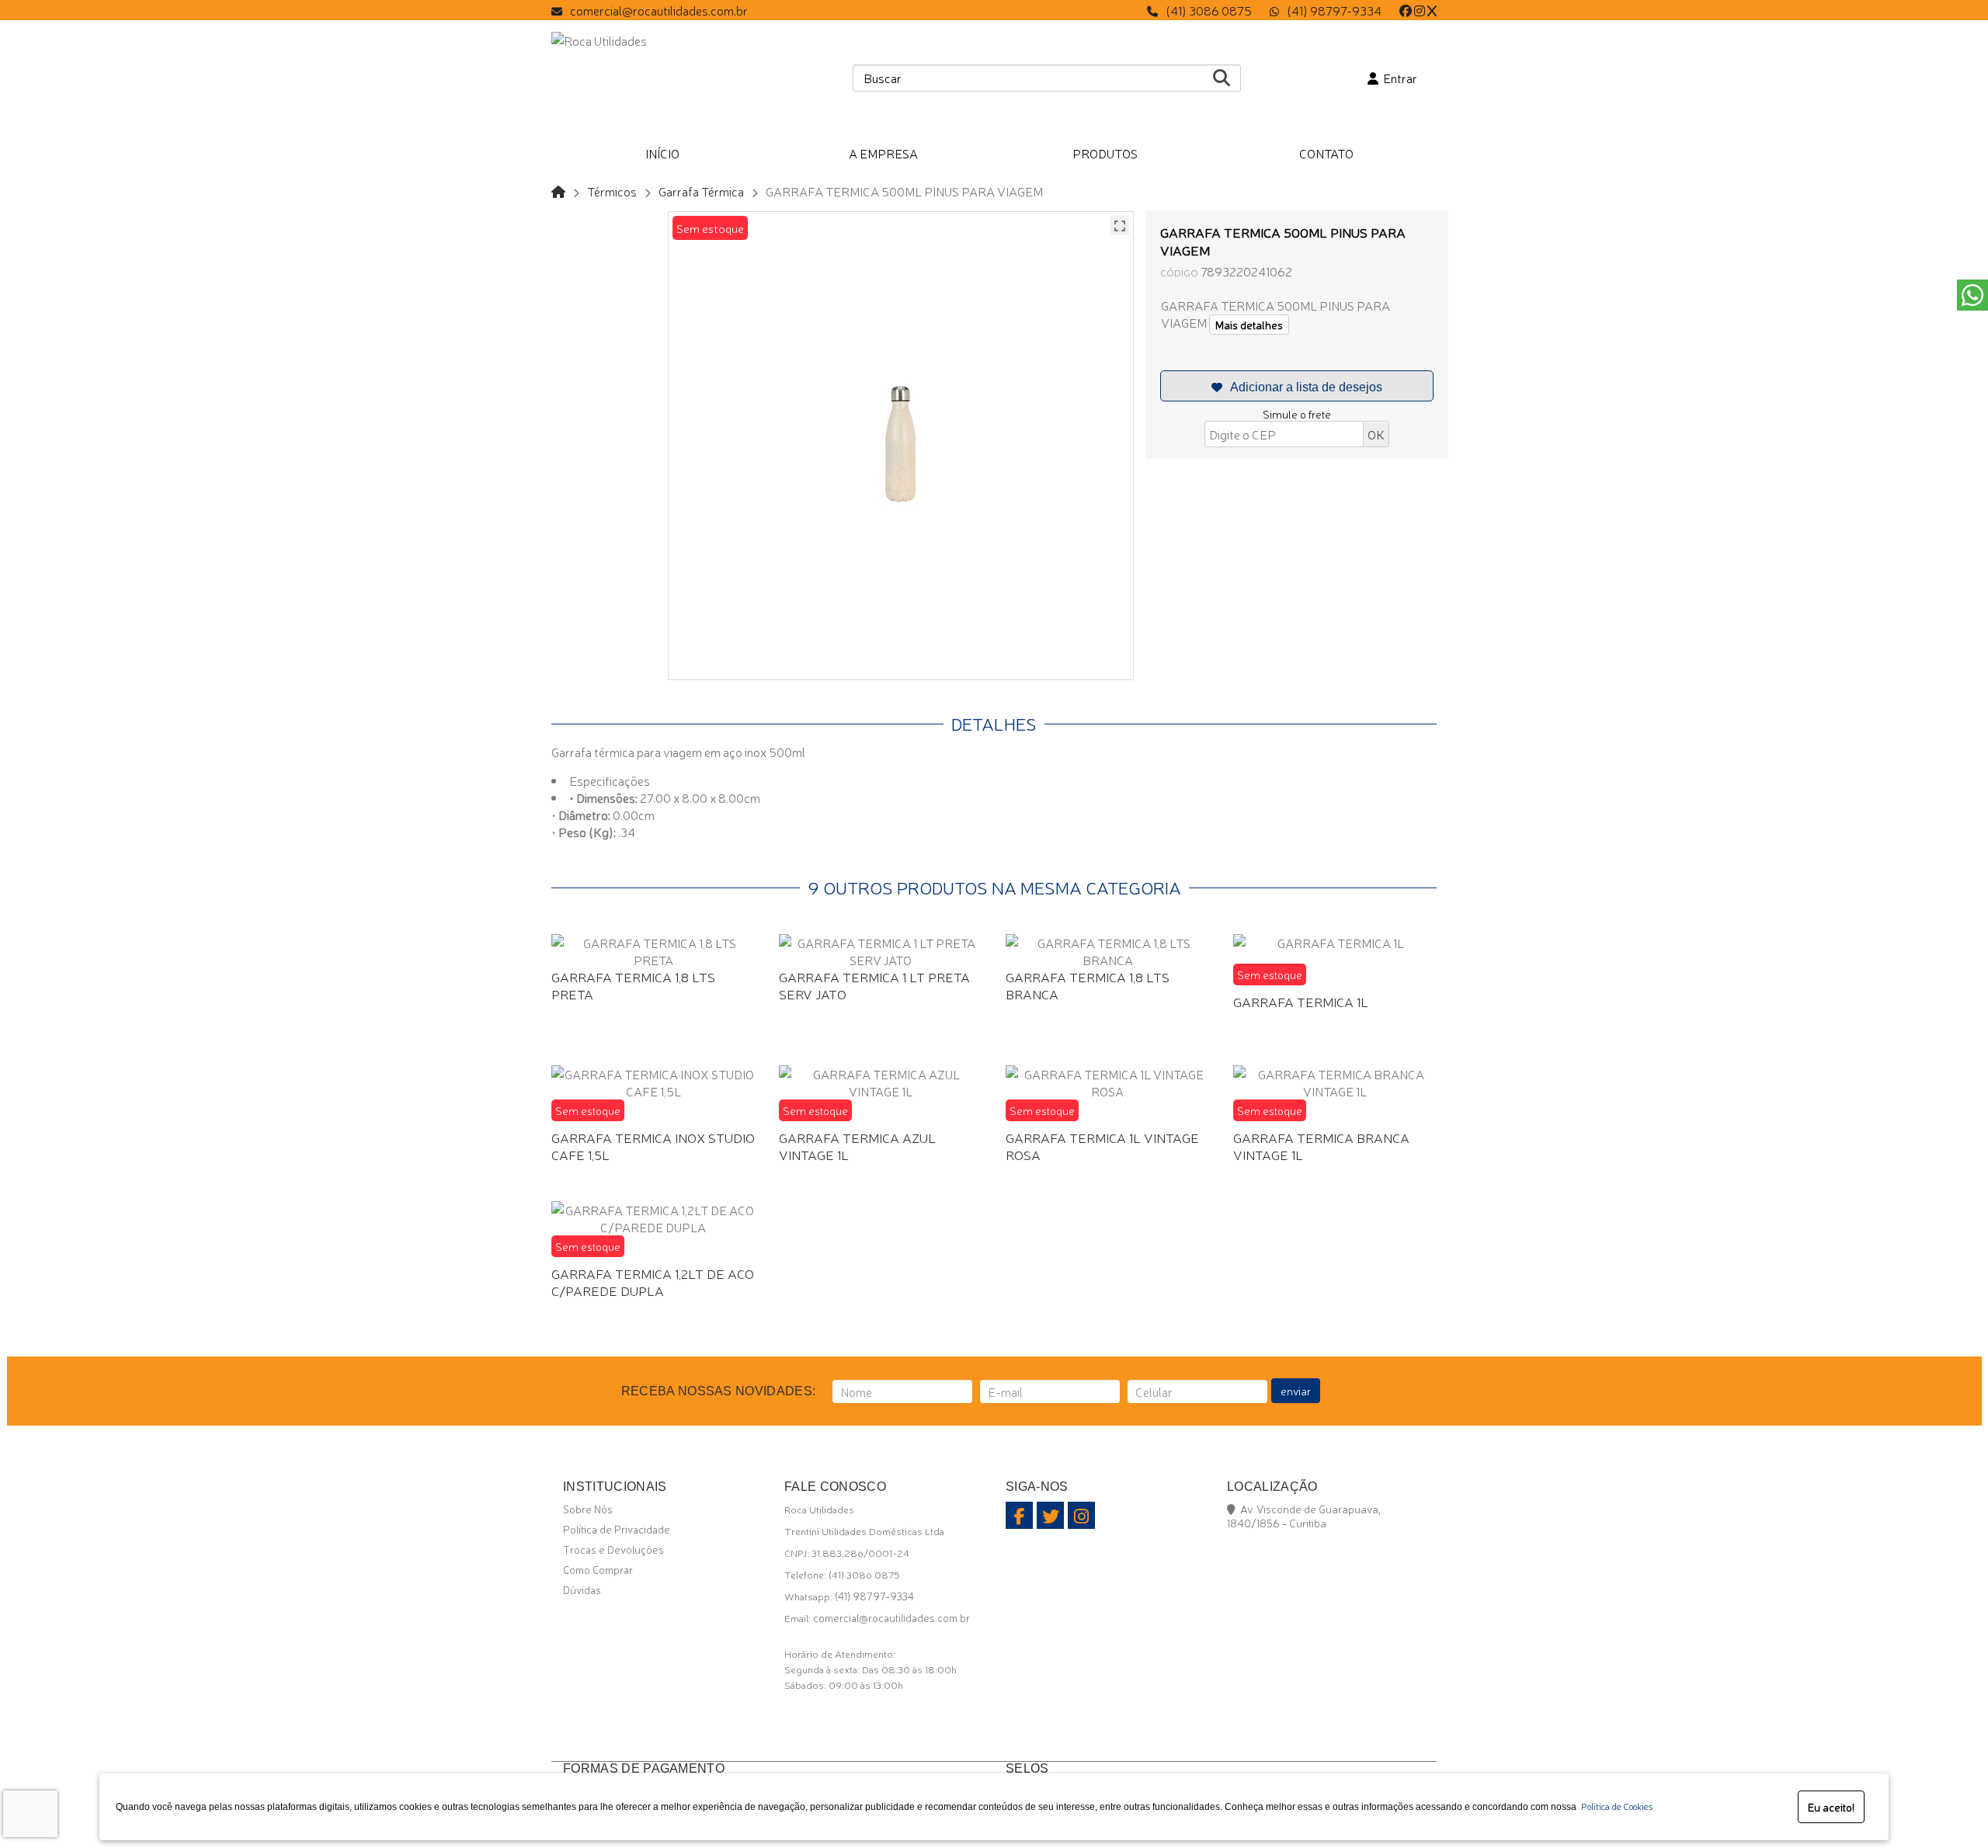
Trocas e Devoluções (613, 1549)
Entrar (1398, 78)
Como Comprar (598, 1569)
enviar (1296, 1391)
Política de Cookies (1614, 1806)
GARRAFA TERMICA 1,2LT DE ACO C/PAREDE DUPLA (653, 1282)
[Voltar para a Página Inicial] (558, 191)
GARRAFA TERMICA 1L (1301, 1001)
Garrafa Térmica (701, 191)
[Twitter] (1432, 10)
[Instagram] (1420, 10)
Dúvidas (582, 1589)
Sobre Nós (588, 1509)
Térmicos (612, 191)
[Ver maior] (1120, 225)
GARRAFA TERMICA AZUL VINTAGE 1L (857, 1146)
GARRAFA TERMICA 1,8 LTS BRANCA (1088, 985)
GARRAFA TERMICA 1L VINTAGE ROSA (1102, 1146)
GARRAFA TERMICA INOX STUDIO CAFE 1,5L (653, 1146)
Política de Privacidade (617, 1529)
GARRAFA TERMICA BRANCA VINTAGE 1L (1321, 1146)
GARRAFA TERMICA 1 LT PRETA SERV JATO (874, 985)
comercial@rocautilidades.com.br (659, 10)
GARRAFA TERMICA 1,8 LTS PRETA (633, 985)
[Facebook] (1406, 10)
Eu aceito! (1831, 1807)
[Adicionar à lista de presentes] (1297, 386)
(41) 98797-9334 (1334, 10)
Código (1179, 272)
